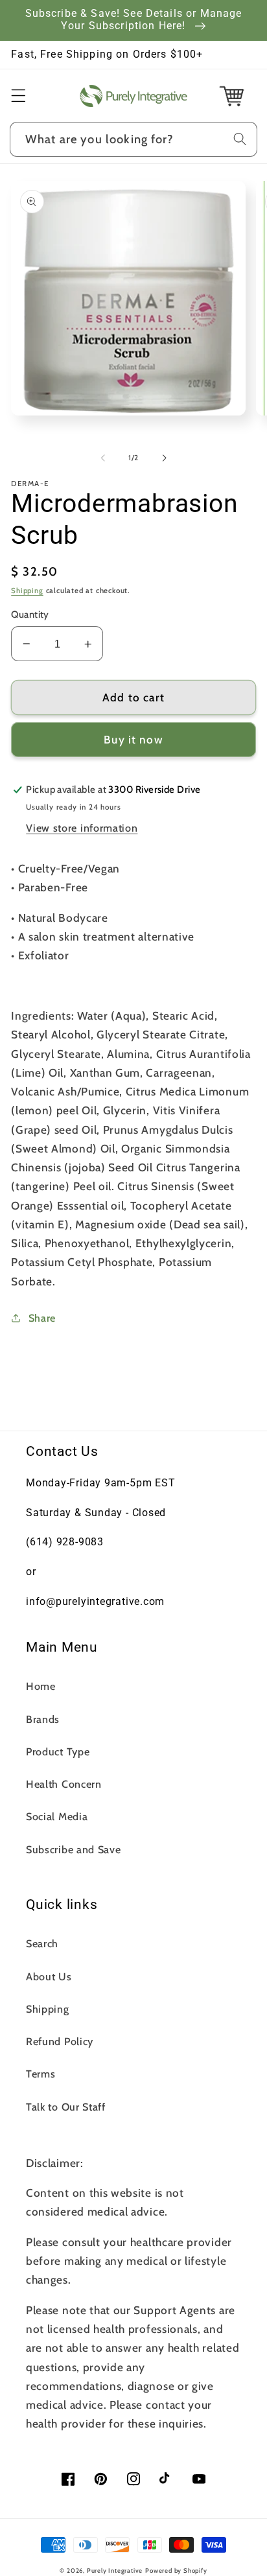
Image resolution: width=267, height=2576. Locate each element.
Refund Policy (60, 2041)
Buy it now (133, 739)
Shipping (27, 591)
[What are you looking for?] (240, 139)
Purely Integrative (115, 2570)
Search (42, 1943)
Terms (41, 2074)
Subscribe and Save (73, 1849)
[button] (18, 96)
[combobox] (133, 139)
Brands (43, 1719)
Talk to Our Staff (66, 2107)
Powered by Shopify (176, 2570)
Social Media (57, 1816)
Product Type (58, 1751)
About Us (49, 1976)
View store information (82, 828)
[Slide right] (164, 458)
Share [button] (42, 1318)
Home (41, 1686)
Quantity (30, 615)
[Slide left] (103, 458)
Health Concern (64, 1784)
